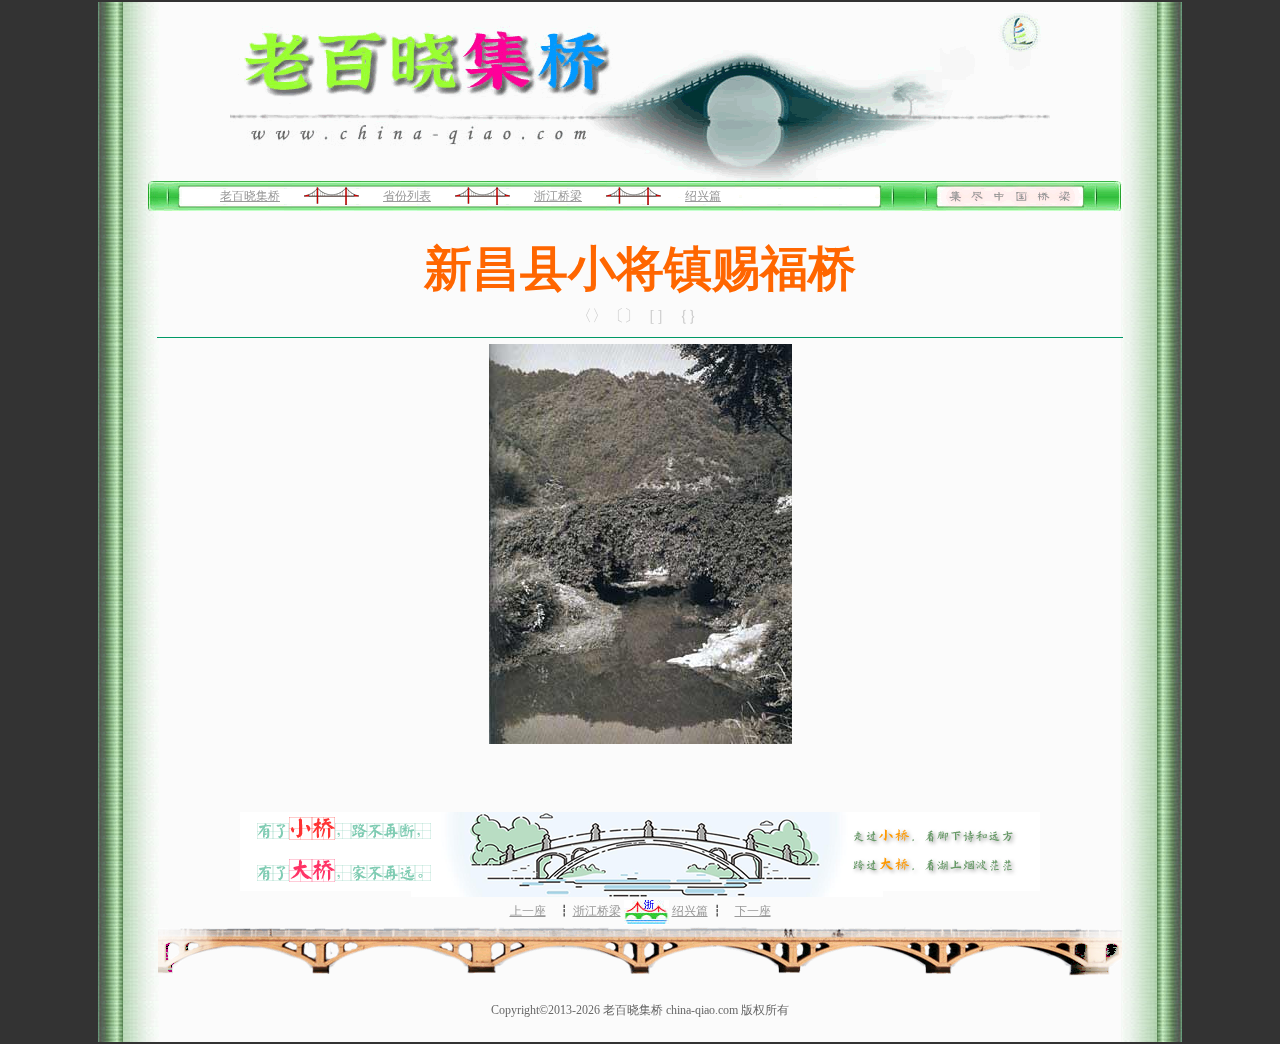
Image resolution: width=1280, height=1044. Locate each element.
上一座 (528, 911)
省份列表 (407, 196)
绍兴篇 (703, 196)
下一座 (753, 911)
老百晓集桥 (250, 196)
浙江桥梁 (558, 196)
